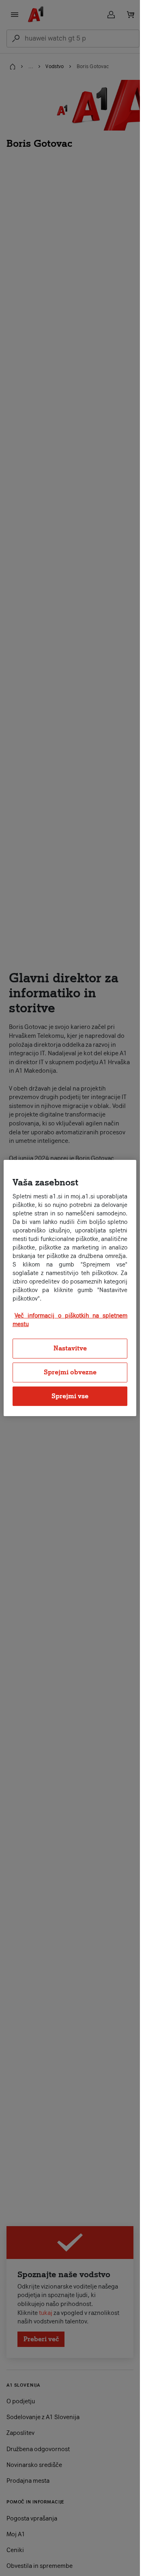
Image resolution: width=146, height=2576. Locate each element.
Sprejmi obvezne (70, 1372)
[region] (70, 1288)
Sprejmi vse (70, 1396)
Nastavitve (70, 1348)
